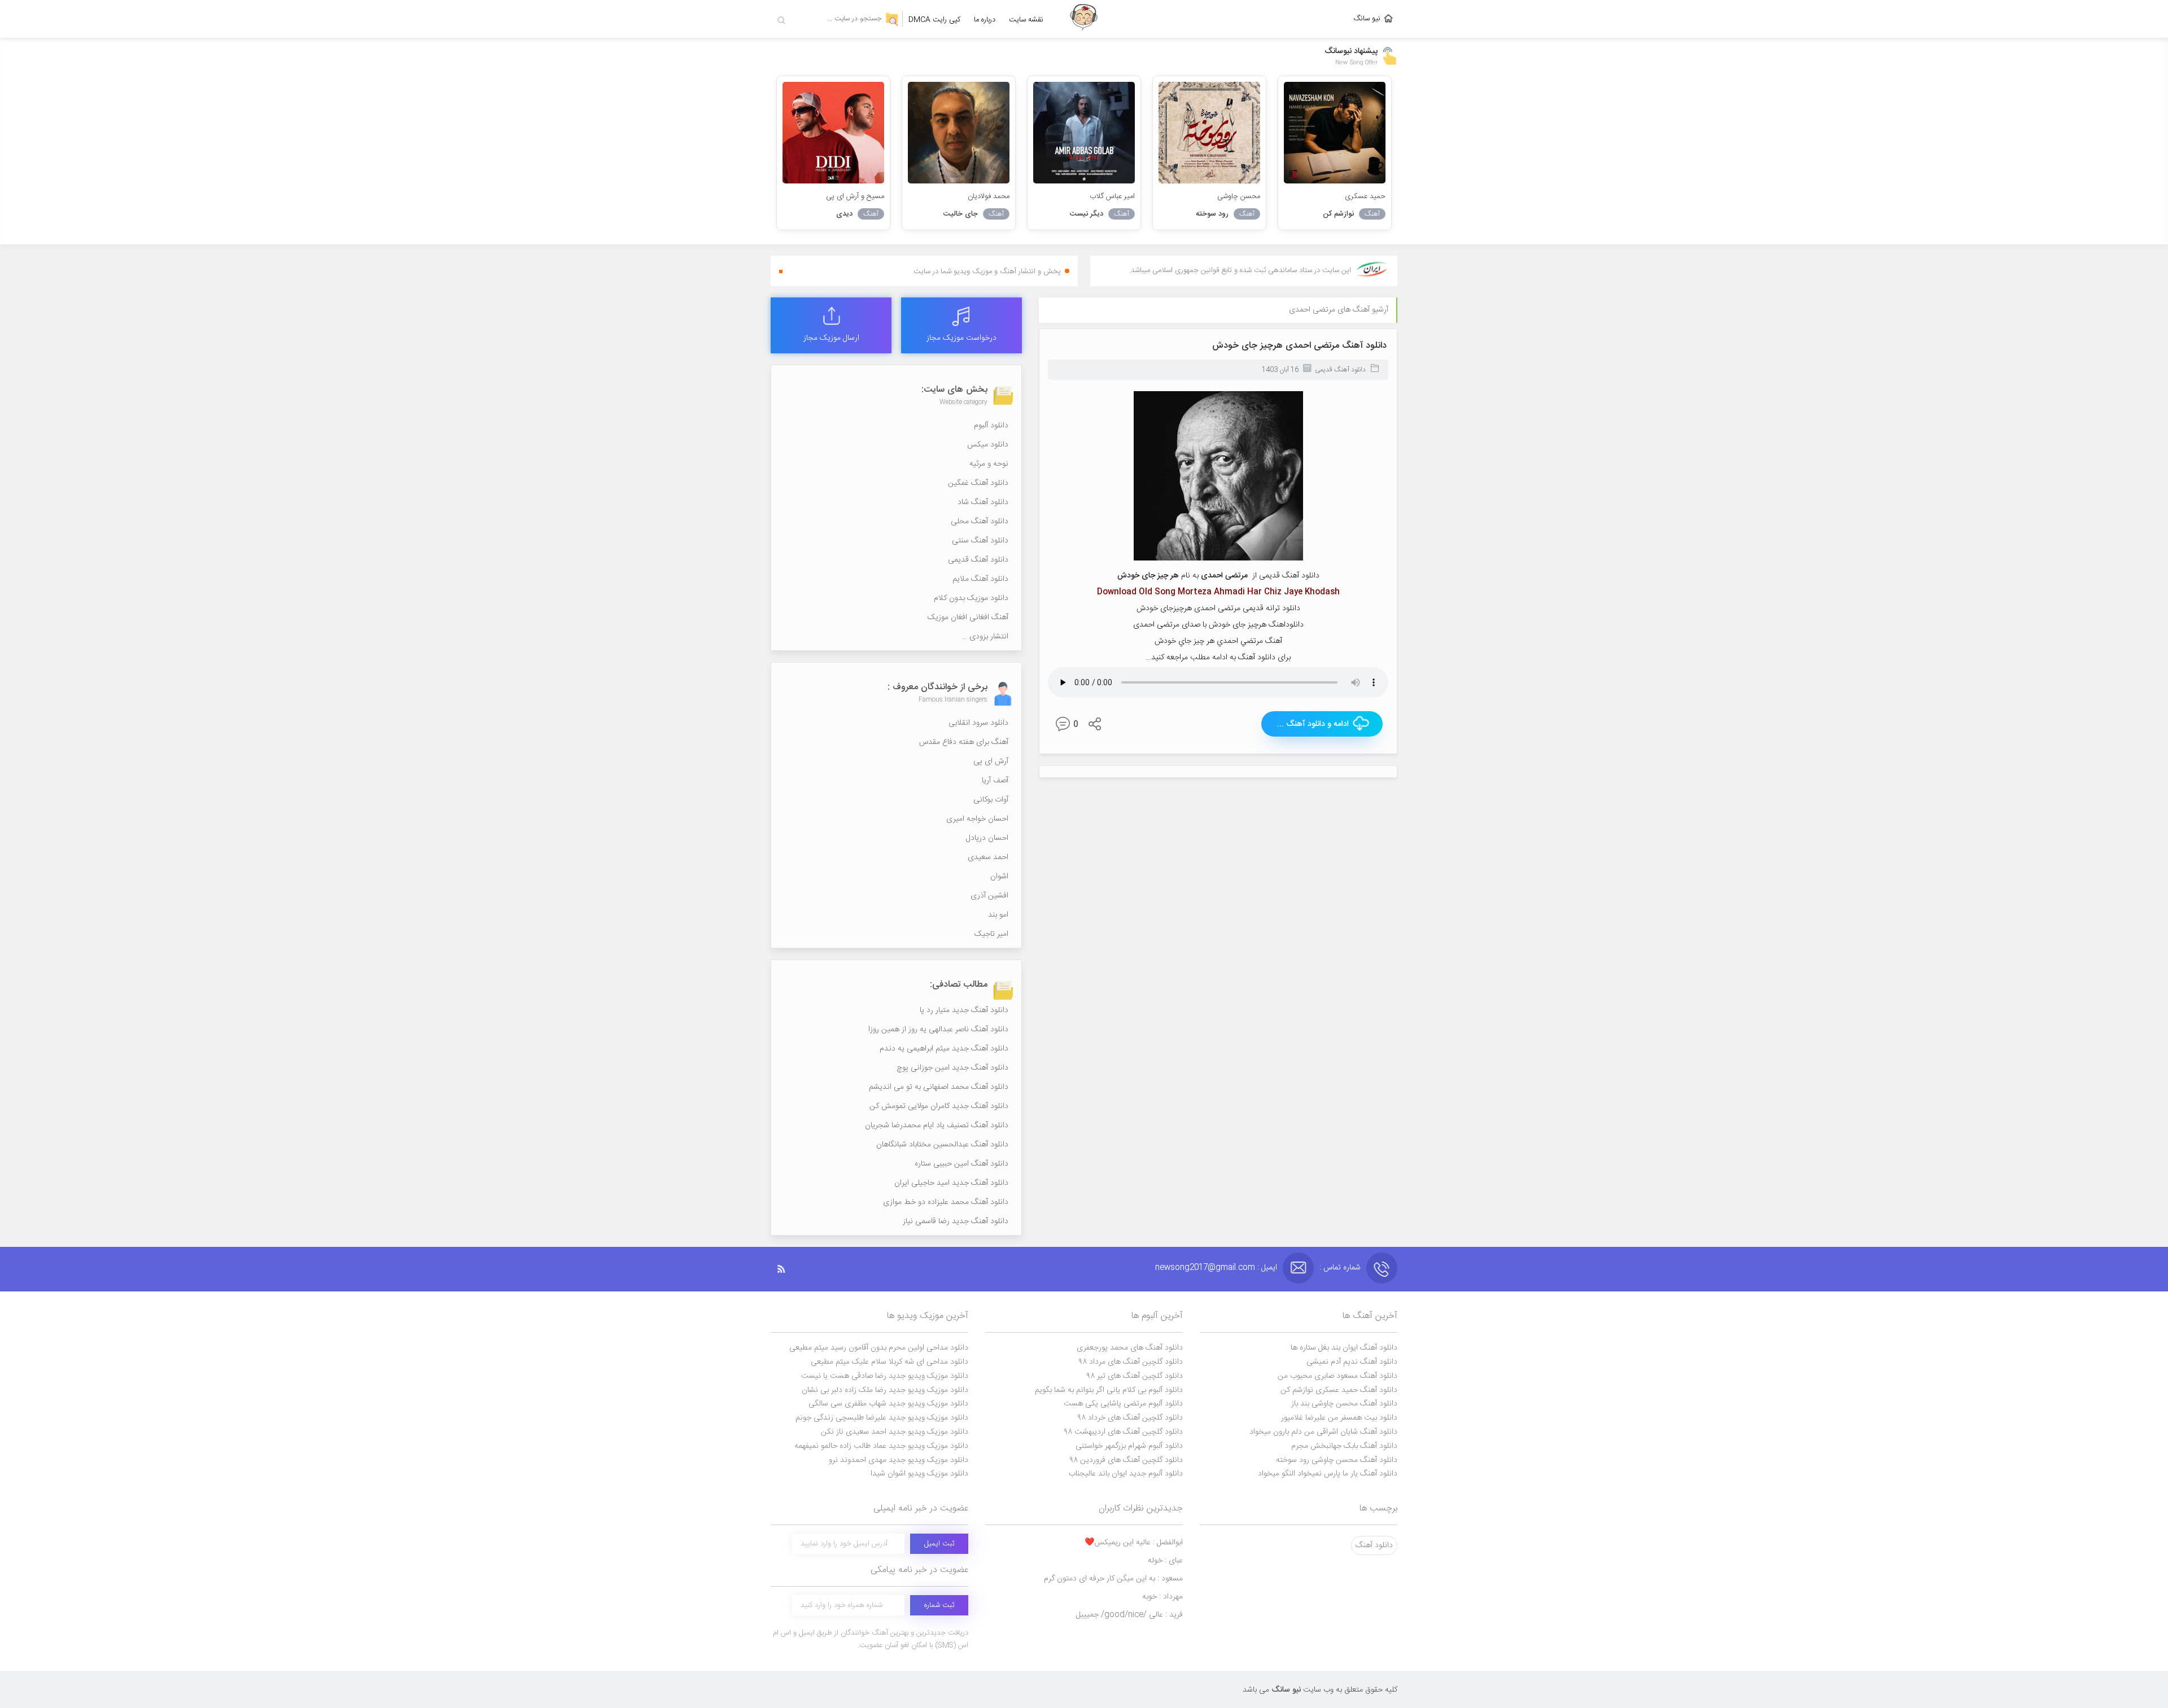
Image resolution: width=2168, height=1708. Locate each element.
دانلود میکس (988, 445)
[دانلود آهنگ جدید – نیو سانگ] (1084, 19)
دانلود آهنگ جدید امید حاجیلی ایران (951, 1183)
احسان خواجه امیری (977, 819)
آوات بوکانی (991, 800)
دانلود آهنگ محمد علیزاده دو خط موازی (946, 1202)
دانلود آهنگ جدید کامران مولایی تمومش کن (939, 1106)
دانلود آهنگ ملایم (980, 579)
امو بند (998, 915)
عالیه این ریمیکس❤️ (1134, 1543)
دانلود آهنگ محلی (980, 522)
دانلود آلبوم (991, 426)
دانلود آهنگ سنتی (980, 541)
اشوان (999, 877)
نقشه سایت (1026, 20)
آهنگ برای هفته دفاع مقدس (964, 742)
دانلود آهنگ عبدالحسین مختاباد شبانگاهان (942, 1145)
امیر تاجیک (991, 934)
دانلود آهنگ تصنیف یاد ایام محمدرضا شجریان (937, 1125)
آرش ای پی (991, 761)
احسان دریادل (987, 838)
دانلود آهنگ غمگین (978, 483)
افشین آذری (989, 896)
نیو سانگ (1367, 19)
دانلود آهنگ (1374, 1545)
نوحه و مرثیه (989, 464)
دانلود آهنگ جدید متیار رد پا (964, 1010)
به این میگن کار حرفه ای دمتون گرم (1113, 1579)
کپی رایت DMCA (934, 20)
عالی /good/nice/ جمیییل (1129, 1615)
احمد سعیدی (988, 857)
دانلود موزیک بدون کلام (971, 598)
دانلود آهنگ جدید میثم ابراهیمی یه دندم (944, 1049)
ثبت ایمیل (939, 1544)
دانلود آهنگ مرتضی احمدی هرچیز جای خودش (1299, 346)
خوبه (1162, 1597)
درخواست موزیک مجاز (961, 338)
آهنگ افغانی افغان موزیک (968, 617)
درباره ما (985, 20)
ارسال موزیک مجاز (831, 338)
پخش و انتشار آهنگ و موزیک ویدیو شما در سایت (987, 271)
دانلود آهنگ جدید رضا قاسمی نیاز (956, 1221)
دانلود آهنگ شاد (983, 502)
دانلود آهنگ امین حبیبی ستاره (961, 1164)
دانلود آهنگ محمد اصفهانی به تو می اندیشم (939, 1087)
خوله (1165, 1561)
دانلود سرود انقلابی (978, 723)
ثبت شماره (939, 1605)
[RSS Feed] (787, 1269)
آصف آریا (995, 781)
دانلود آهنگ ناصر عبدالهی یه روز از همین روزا (938, 1030)
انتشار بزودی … (985, 637)
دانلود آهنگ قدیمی (1340, 370)
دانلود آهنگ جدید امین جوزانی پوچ (952, 1068)
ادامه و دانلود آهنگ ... (1313, 724)
